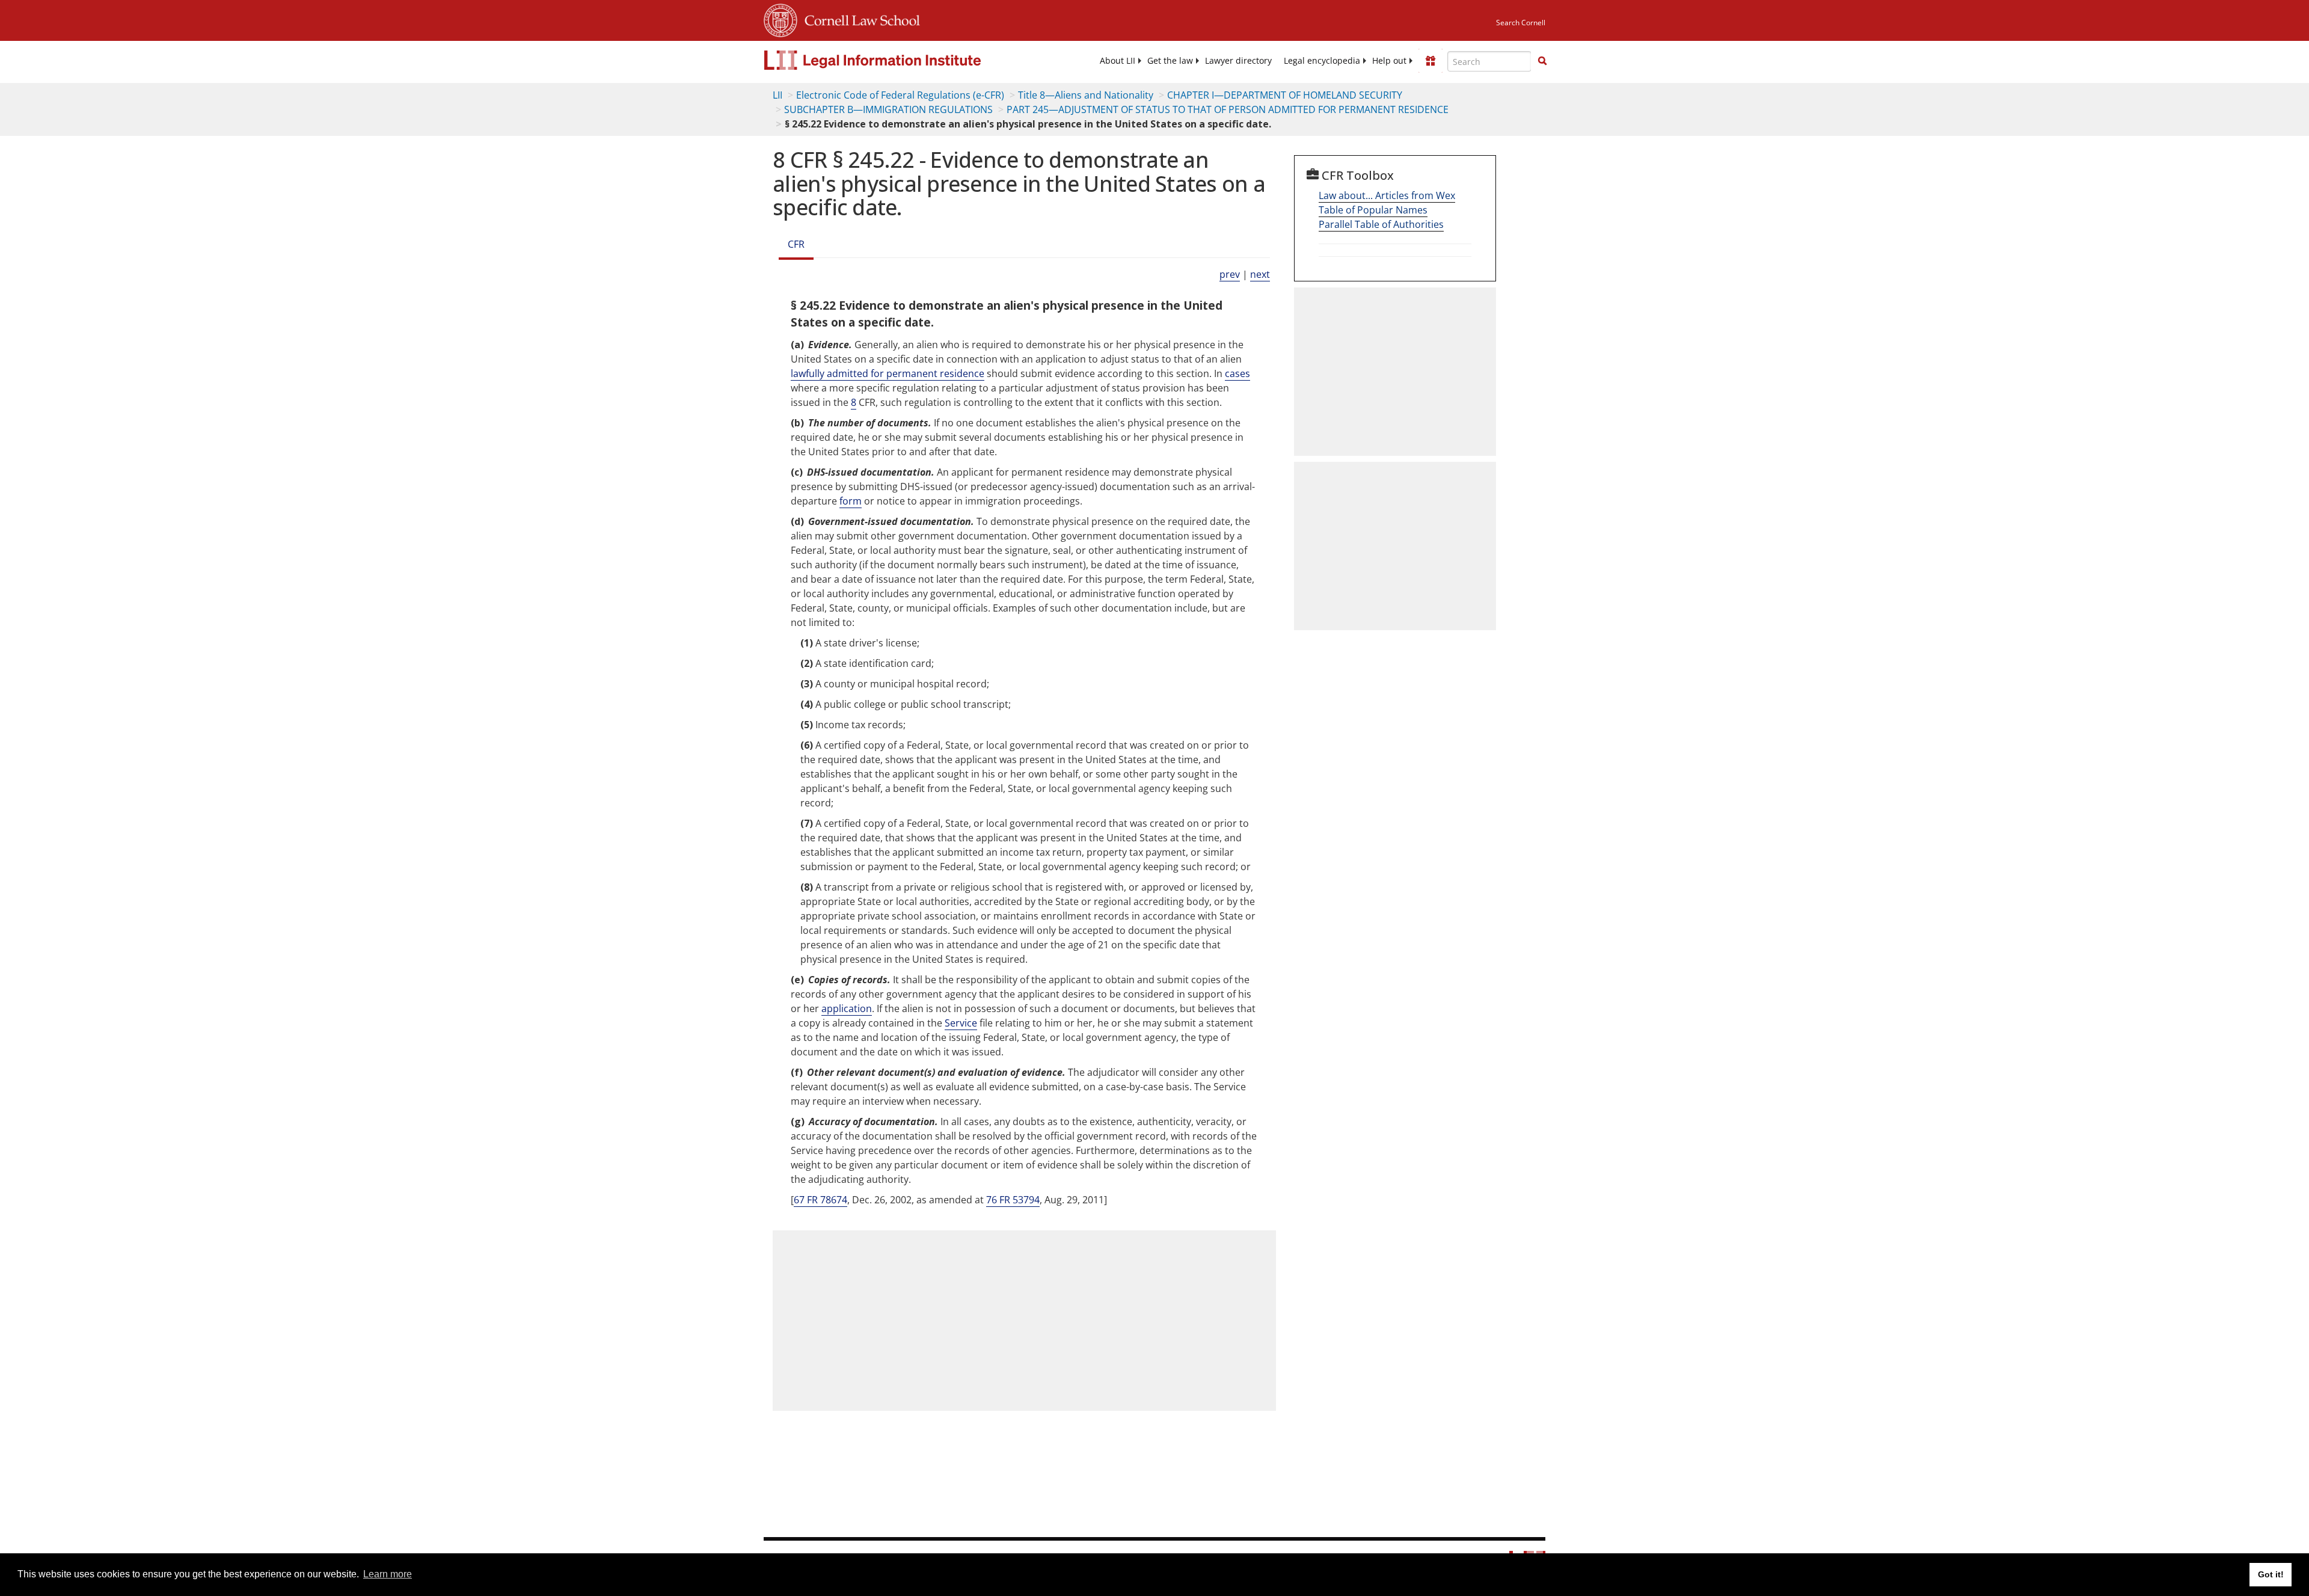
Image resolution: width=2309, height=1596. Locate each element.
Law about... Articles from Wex (1387, 195)
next (1260, 274)
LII (777, 95)
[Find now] (1542, 61)
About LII (1118, 61)
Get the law (1170, 61)
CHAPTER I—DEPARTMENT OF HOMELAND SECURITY (1285, 95)
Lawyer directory (1238, 61)
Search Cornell (1521, 23)
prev (1230, 274)
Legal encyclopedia (1322, 61)
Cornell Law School (859, 19)
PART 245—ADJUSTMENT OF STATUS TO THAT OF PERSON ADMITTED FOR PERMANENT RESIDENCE (1228, 109)
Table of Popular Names (1373, 210)
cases (1237, 373)
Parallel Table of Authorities (1381, 224)
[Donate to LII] (1430, 61)
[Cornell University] (780, 19)
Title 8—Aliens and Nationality (1086, 95)
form (851, 501)
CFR (796, 244)
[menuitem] (1118, 61)
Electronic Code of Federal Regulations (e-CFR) (900, 95)
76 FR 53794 (1013, 1200)
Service (961, 1023)
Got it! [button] (2271, 1574)
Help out (1389, 61)
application (847, 1008)
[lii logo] (899, 60)
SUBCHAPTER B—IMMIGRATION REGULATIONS (888, 109)
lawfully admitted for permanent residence (888, 373)
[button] (1542, 61)
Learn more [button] (388, 1574)
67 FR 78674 (820, 1200)
